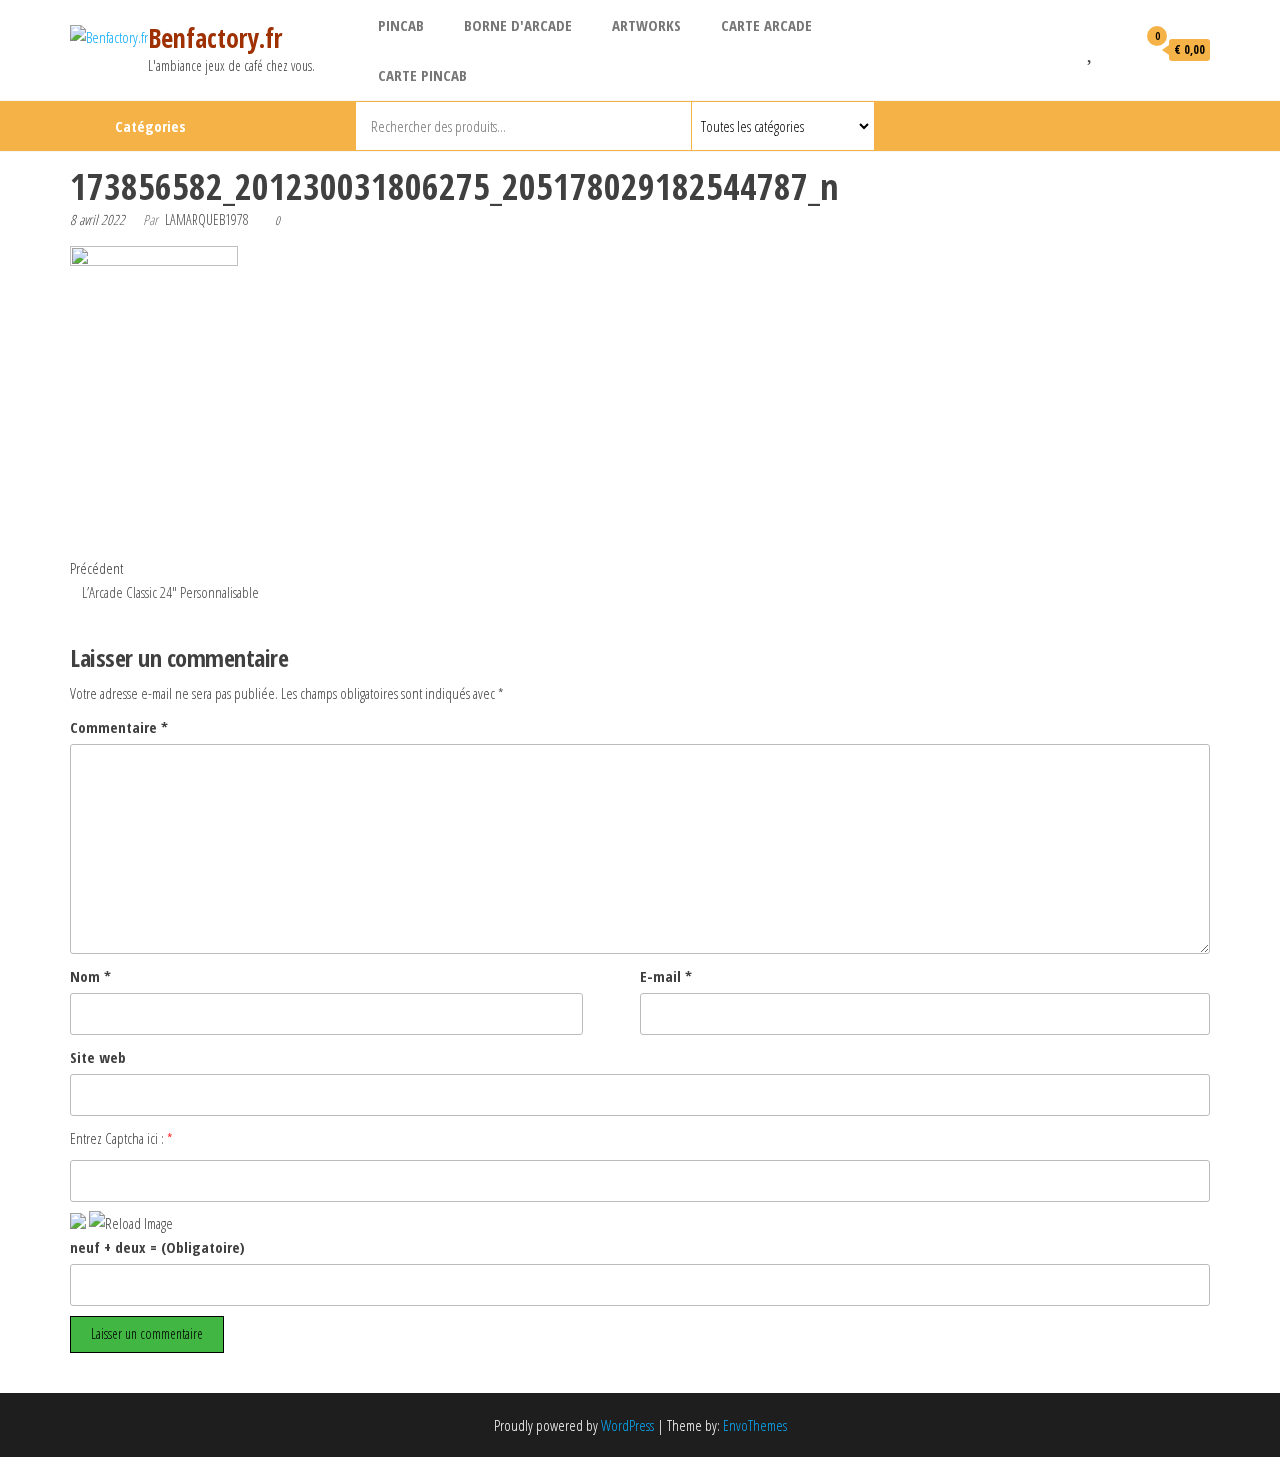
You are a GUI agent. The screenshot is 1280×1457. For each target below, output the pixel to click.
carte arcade (766, 25)
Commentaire (119, 727)
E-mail (666, 976)
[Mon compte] (1116, 49)
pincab (401, 25)
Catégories (150, 126)
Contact (1208, 126)
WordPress (627, 1425)
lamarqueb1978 (207, 219)
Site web (98, 1057)
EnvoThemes (755, 1425)
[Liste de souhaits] (1091, 49)
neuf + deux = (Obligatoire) (157, 1247)
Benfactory (1175, 126)
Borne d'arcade (518, 25)
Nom (90, 976)
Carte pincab (422, 75)
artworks (646, 25)
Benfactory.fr (215, 38)
